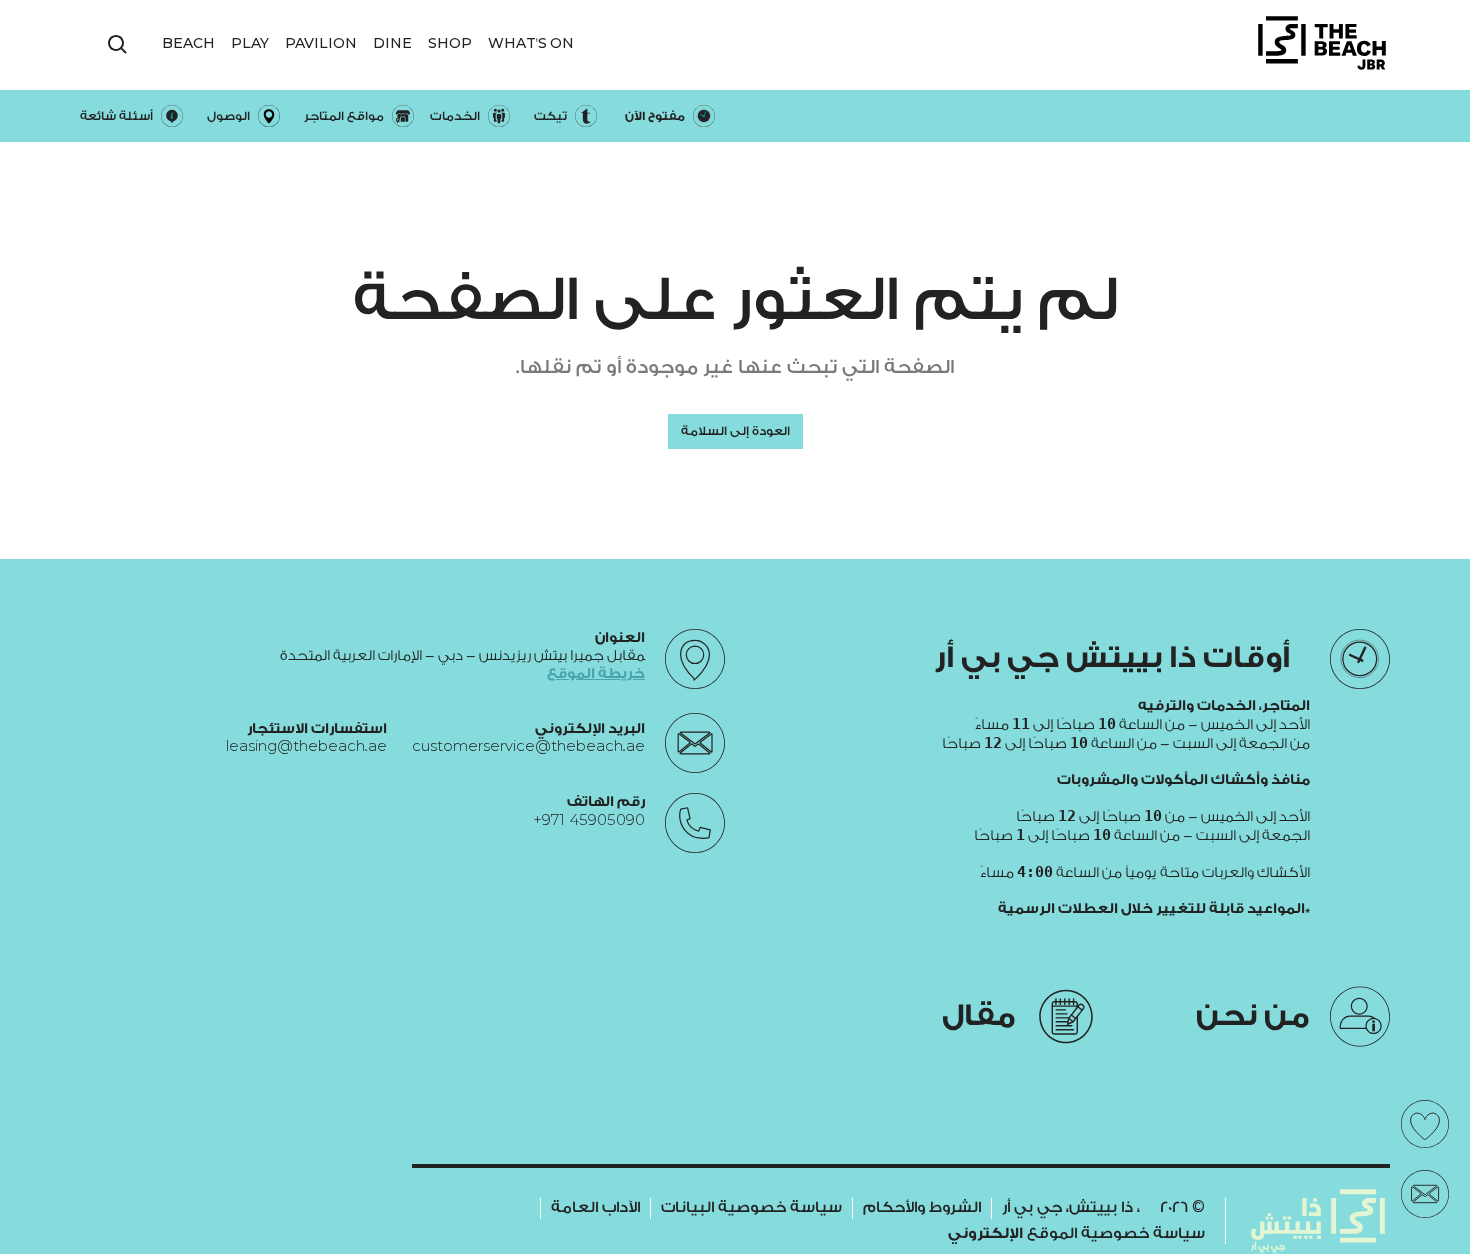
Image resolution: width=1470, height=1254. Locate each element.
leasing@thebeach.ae (306, 747)
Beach (188, 43)
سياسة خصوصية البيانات (751, 1207)
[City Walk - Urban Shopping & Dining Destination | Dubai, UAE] (1322, 44)
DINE (392, 43)
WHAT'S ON (531, 43)
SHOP (450, 43)
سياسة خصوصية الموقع (1076, 1233)
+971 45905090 (589, 820)
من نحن (1253, 1016)
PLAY (250, 43)
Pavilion (321, 43)
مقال (979, 1016)
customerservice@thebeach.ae (528, 747)
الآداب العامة (595, 1207)
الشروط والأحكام (922, 1207)
